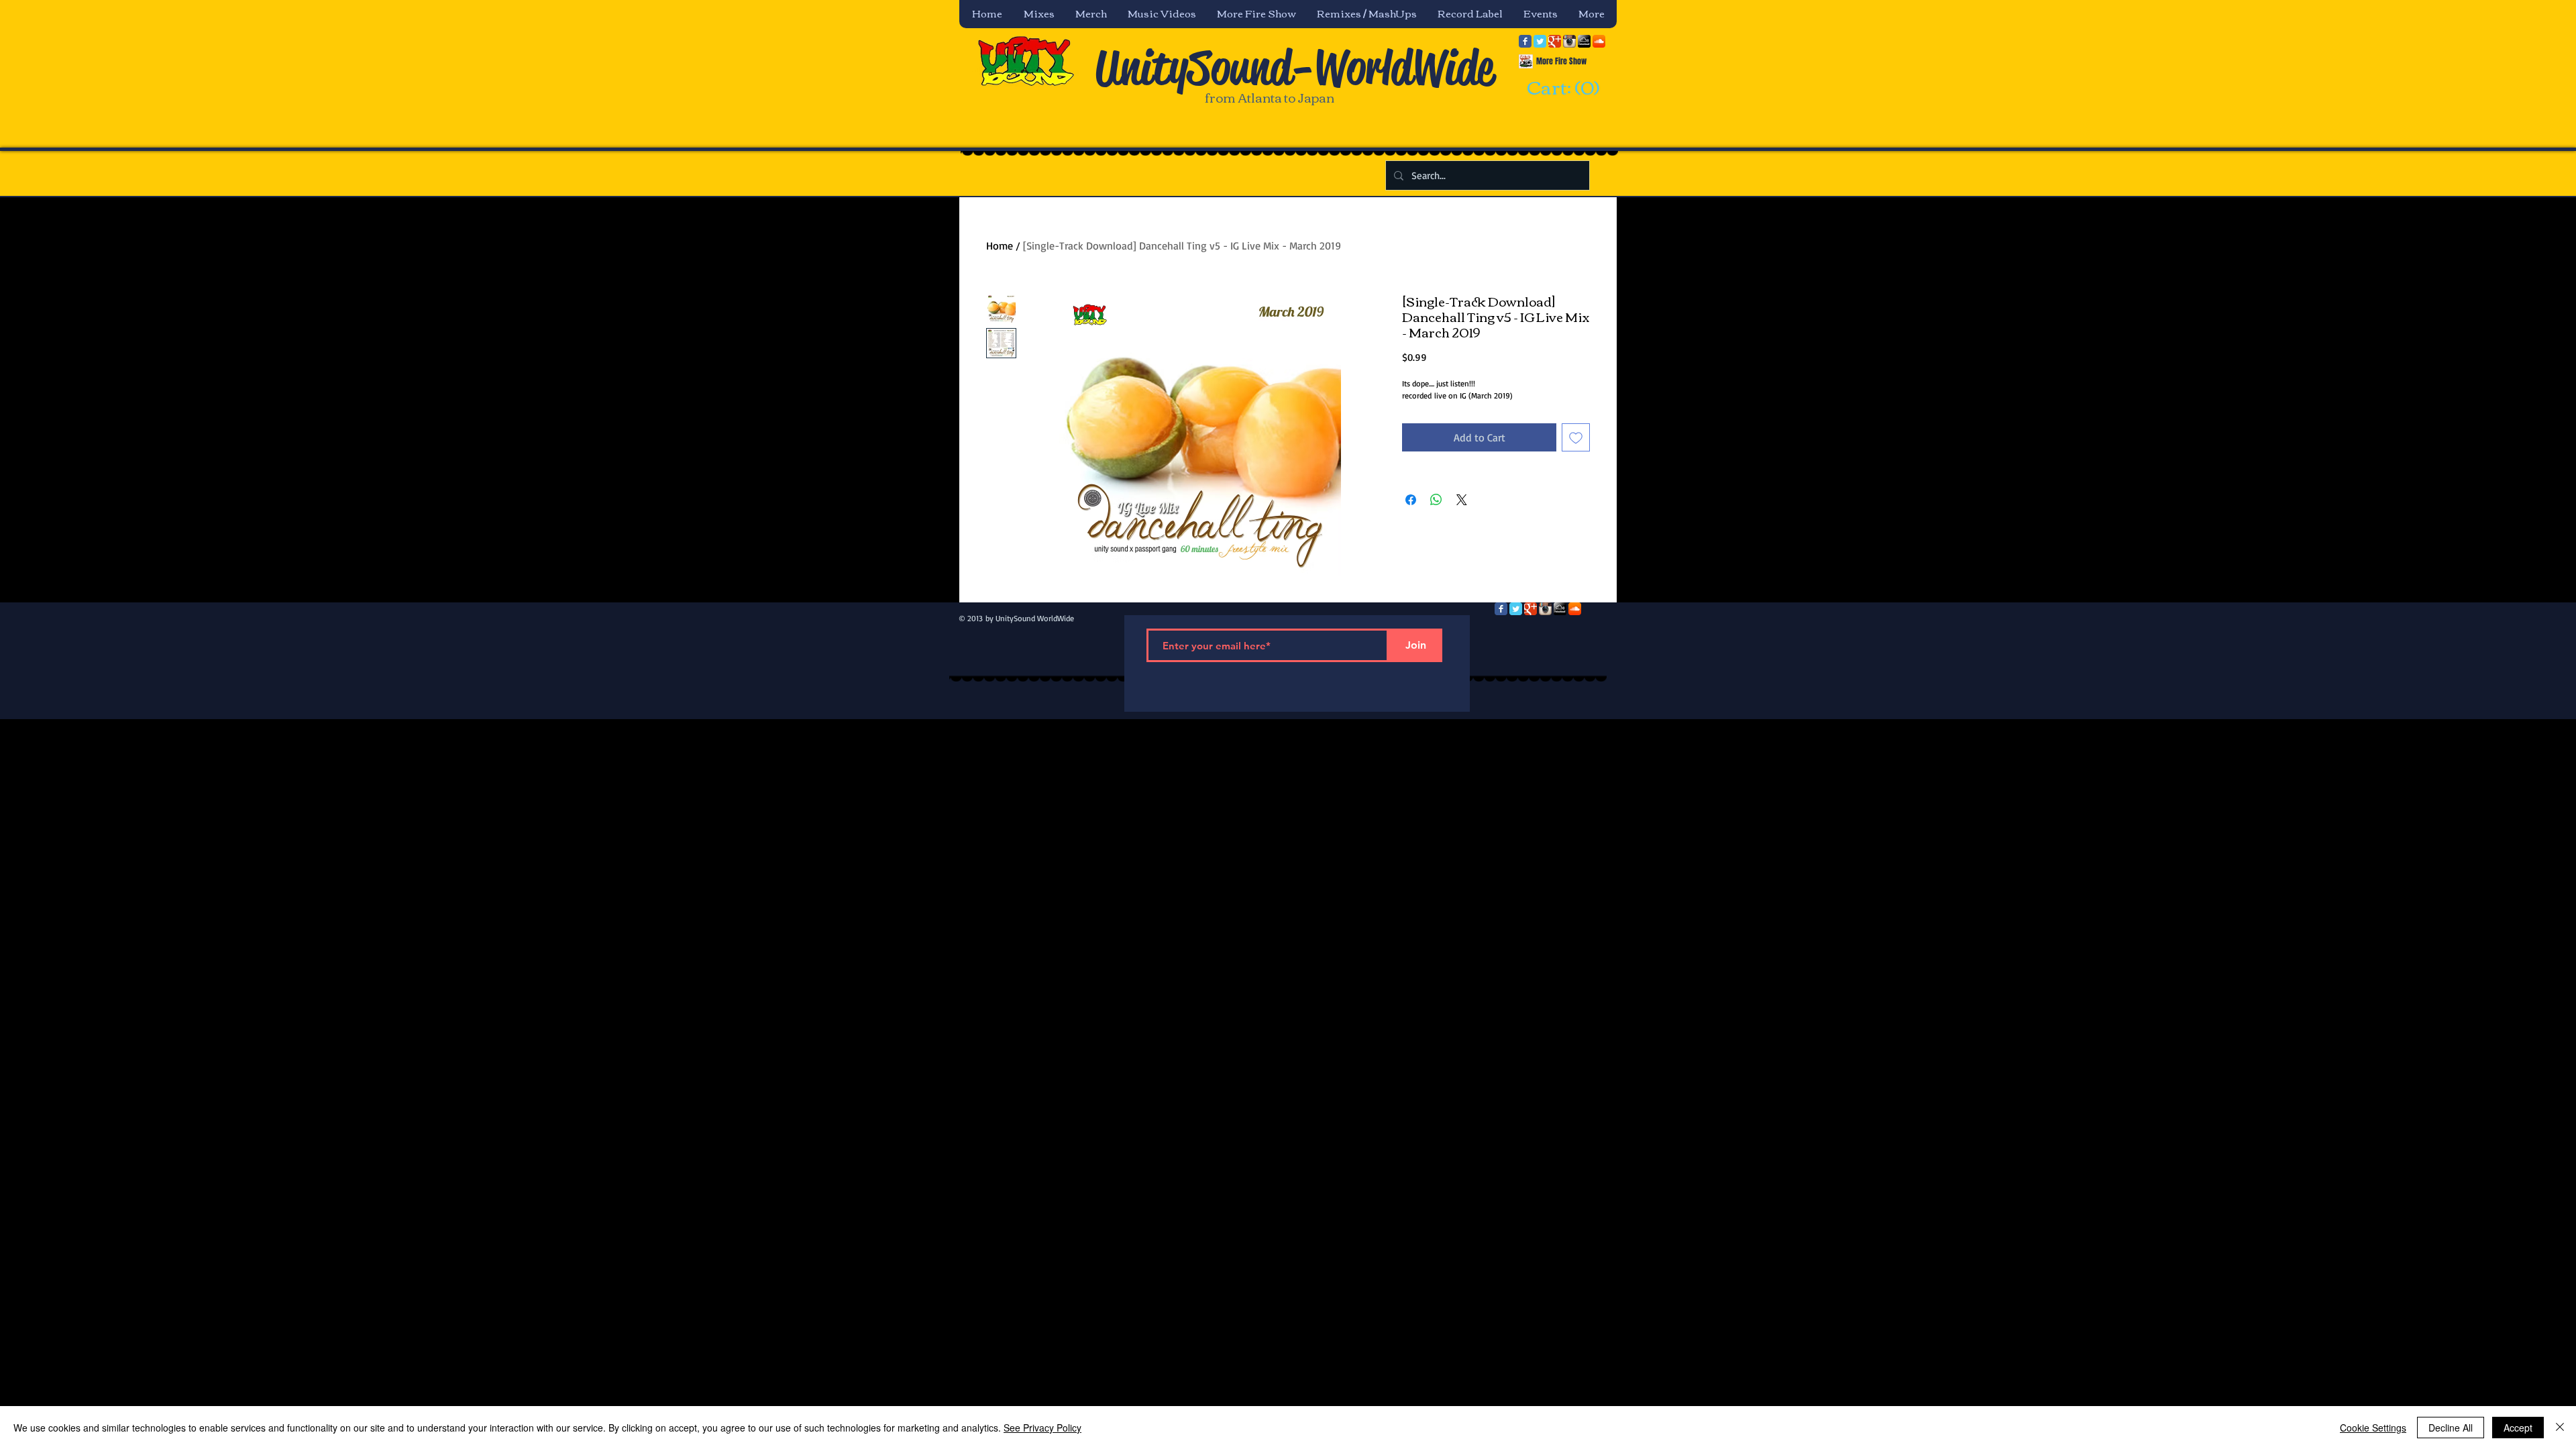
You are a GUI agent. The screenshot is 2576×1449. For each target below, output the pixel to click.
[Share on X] (1462, 500)
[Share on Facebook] (1411, 500)
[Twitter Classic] (1540, 41)
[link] (1561, 89)
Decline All (2451, 1428)
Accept (2518, 1428)
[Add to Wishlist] (1576, 437)
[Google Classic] (1555, 41)
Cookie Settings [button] (2373, 1428)
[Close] (2560, 1428)
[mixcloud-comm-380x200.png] (1584, 41)
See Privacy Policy (1042, 1428)
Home (1000, 246)
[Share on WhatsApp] (1436, 500)
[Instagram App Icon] (1569, 41)
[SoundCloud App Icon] (1599, 41)
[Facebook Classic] (1525, 41)
